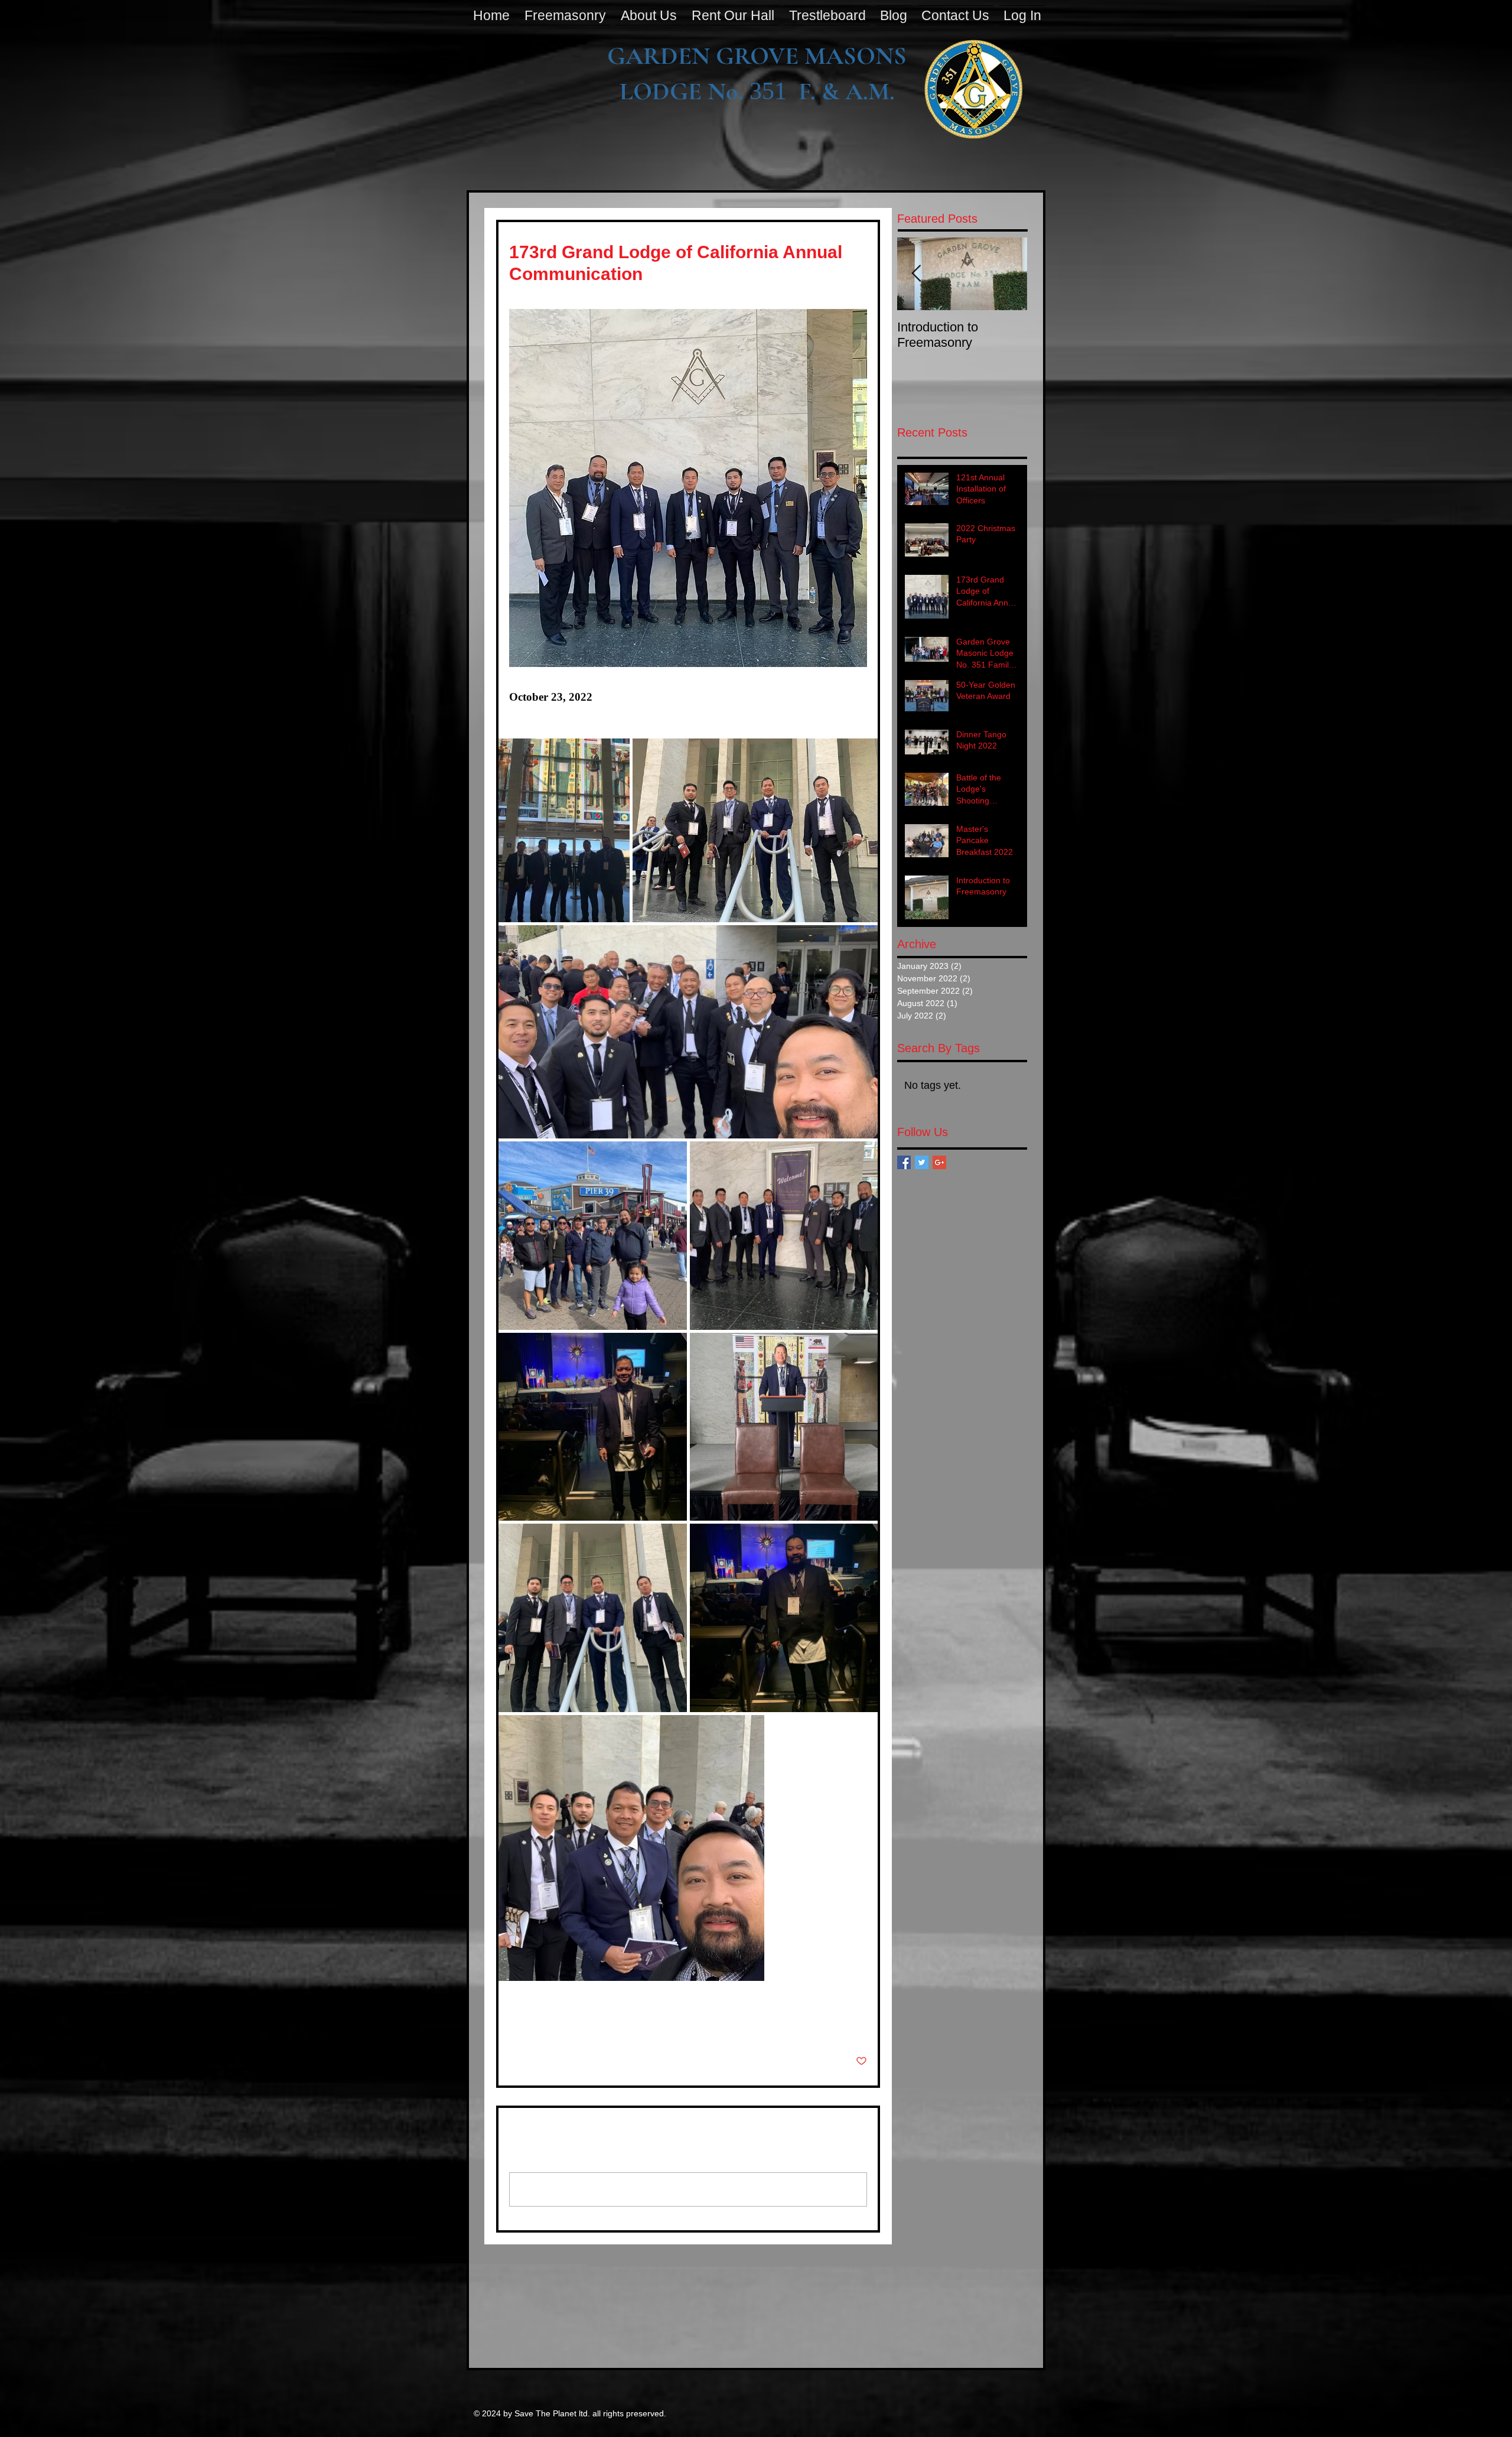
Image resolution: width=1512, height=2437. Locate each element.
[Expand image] (564, 830)
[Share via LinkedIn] (573, 2025)
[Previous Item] (916, 274)
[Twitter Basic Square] (922, 1162)
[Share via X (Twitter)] (544, 2025)
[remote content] (612, 709)
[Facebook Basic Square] (904, 1162)
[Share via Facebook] (515, 2025)
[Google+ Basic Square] (939, 1162)
